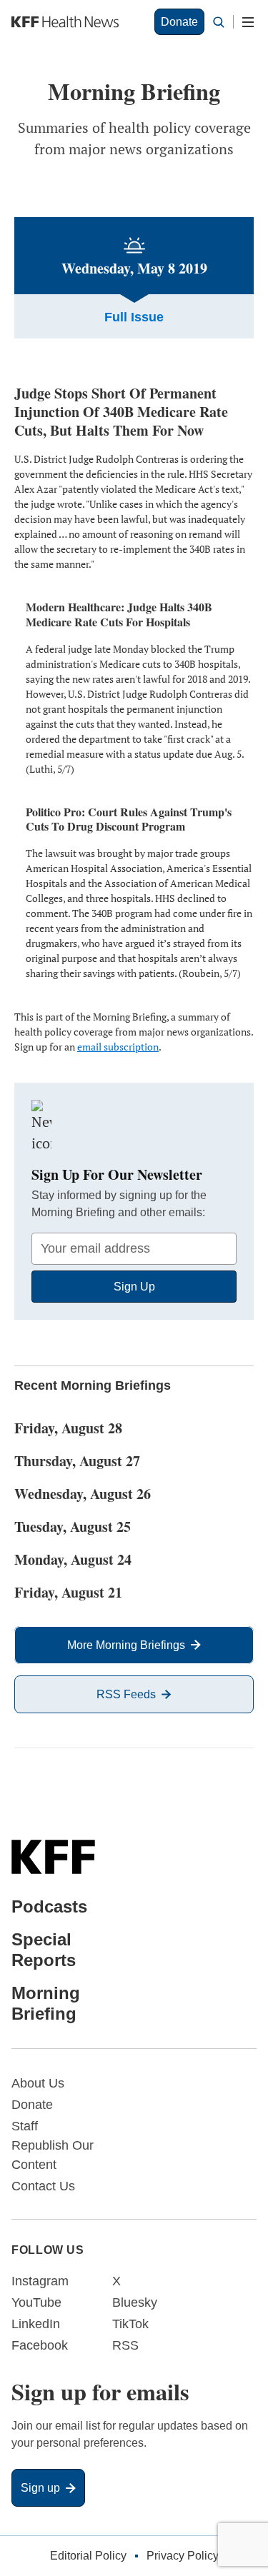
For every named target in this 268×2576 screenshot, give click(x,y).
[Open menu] (248, 22)
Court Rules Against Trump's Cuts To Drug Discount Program (129, 819)
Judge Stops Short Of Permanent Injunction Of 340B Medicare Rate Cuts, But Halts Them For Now (121, 412)
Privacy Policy (183, 2556)
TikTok (130, 2324)
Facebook (40, 2345)
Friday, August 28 (68, 1428)
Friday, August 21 (68, 1592)
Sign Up (134, 1287)
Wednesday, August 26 (83, 1494)
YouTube (36, 2302)
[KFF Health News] (65, 22)
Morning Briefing (46, 2003)
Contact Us (43, 2186)
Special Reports (44, 1950)
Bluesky (135, 2302)
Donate (179, 22)
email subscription (118, 1047)
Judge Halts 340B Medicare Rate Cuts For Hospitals (119, 614)
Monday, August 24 (73, 1559)
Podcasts (49, 1906)
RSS (125, 2345)
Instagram (40, 2281)
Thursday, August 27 (77, 1461)
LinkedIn (36, 2324)
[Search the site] (219, 22)
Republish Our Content (53, 2155)
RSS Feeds (126, 1694)
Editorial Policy (88, 2556)
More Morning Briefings (126, 1645)
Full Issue (134, 317)
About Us (38, 2083)
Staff (25, 2126)
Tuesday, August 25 (73, 1527)
